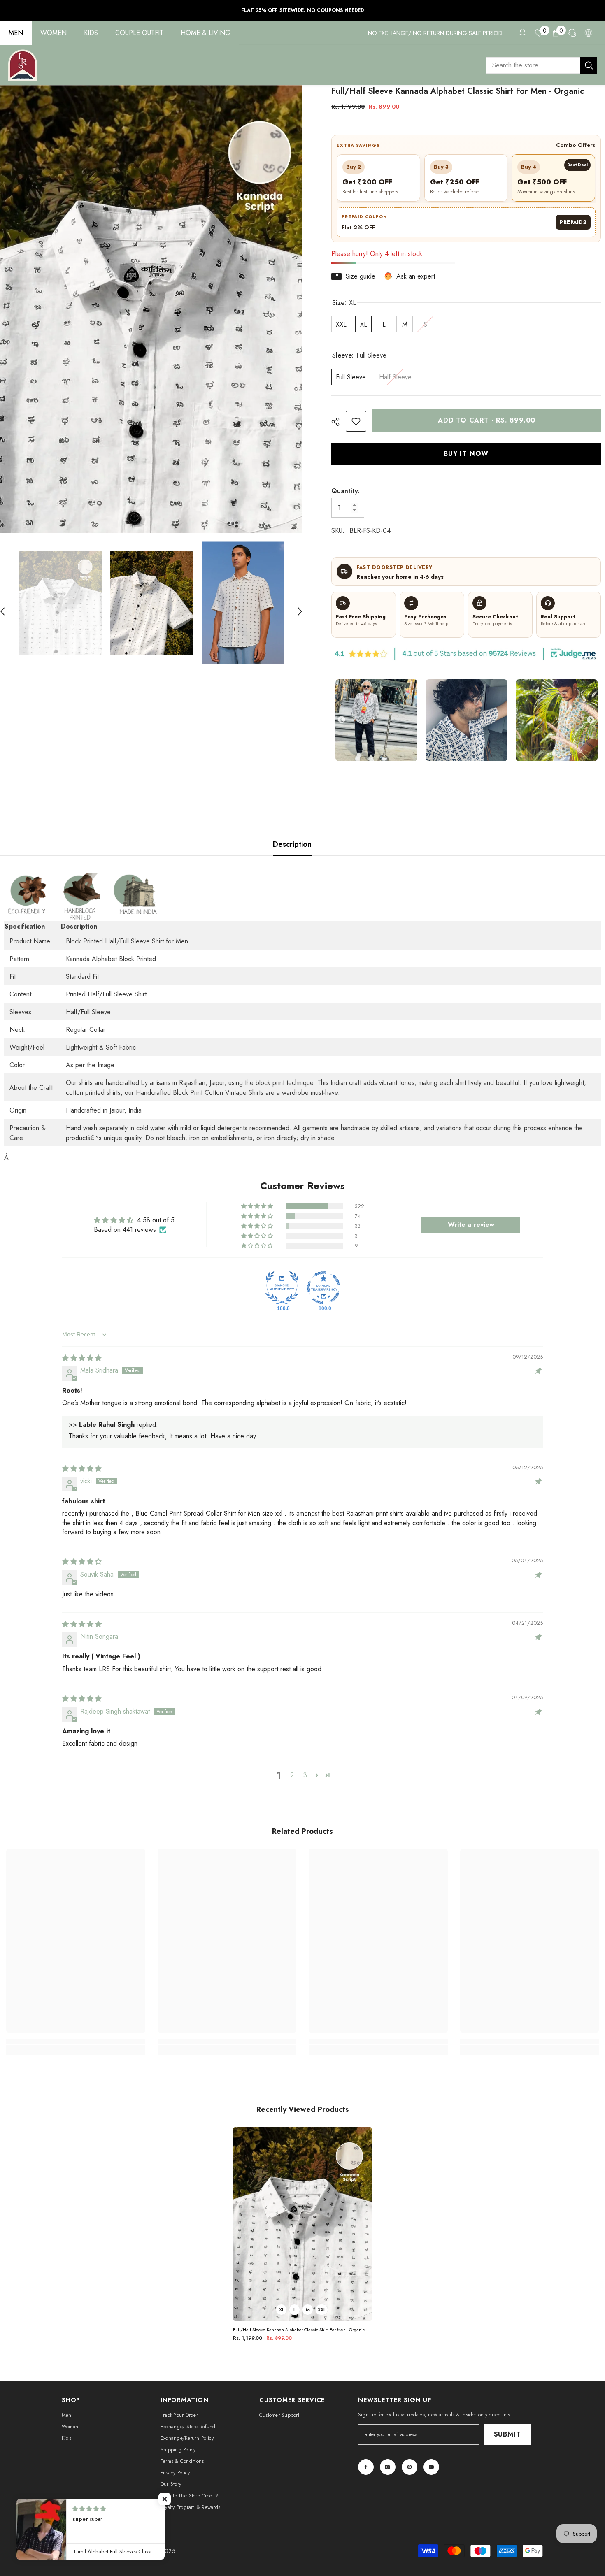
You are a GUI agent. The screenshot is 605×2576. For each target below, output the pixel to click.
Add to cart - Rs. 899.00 (487, 420)
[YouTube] (431, 2467)
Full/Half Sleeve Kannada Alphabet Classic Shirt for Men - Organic (299, 2330)
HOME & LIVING (206, 33)
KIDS (91, 33)
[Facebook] (366, 2467)
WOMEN (54, 33)
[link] (356, 421)
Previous (342, 720)
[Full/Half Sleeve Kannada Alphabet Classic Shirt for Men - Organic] (302, 2224)
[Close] (598, 2529)
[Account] (523, 33)
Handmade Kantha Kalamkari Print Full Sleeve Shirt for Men (534, 2554)
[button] (300, 603)
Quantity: (346, 491)
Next (591, 720)
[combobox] (533, 65)
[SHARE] (339, 422)
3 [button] (305, 1775)
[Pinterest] (410, 2467)
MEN (16, 33)
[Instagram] (388, 2467)
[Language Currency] (589, 33)
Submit (507, 2434)
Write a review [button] (471, 1225)
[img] (82, 1358)
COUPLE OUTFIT (139, 33)
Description (292, 844)
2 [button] (292, 1775)
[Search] (541, 65)
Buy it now (466, 454)
